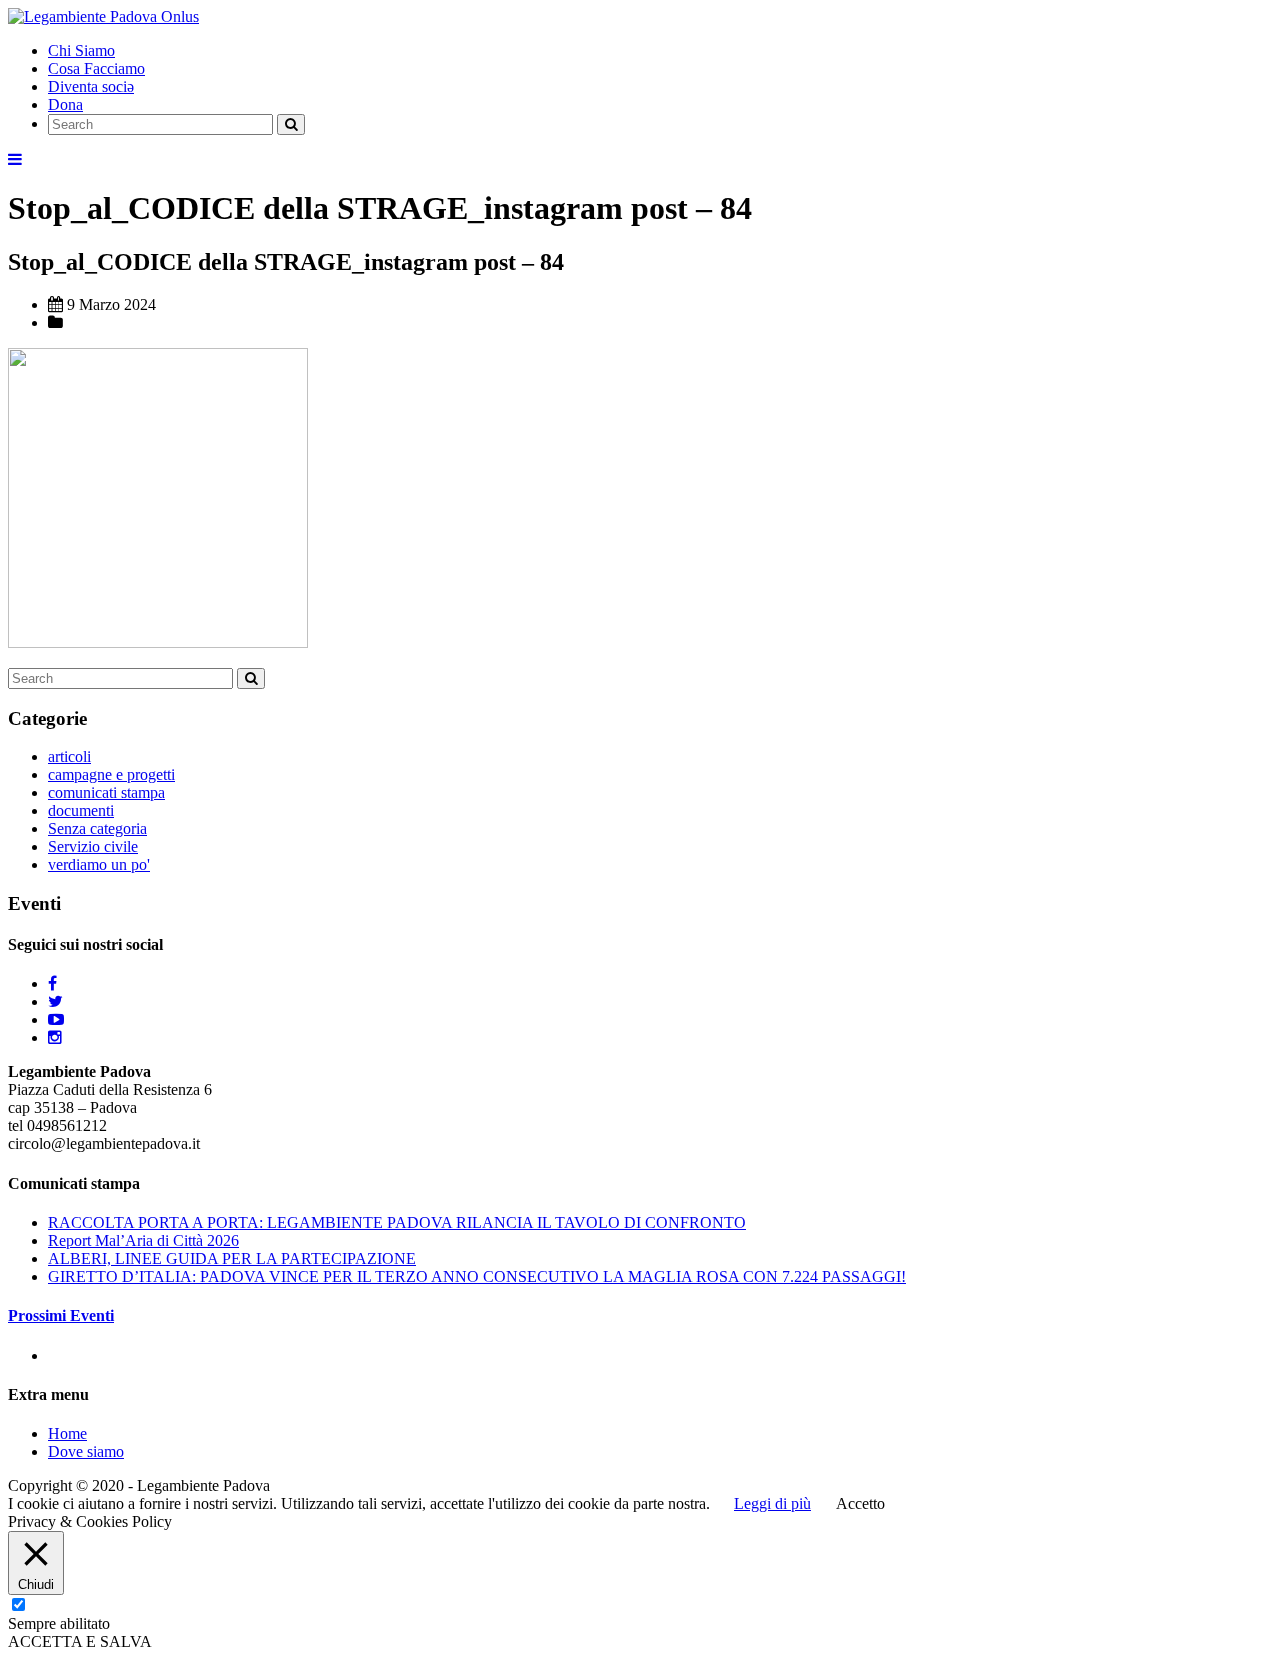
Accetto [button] (860, 1503)
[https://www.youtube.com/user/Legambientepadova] (56, 1019)
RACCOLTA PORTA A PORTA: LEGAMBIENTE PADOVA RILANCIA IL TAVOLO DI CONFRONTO (397, 1222)
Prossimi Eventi (61, 1315)
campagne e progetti (111, 774)
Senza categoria (97, 828)
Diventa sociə (91, 86)
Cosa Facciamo (96, 68)
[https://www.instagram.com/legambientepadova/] (55, 1037)
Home (67, 1433)
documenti (81, 810)
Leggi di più (772, 1503)
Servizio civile (93, 846)
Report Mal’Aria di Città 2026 (143, 1240)
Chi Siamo (81, 50)
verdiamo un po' (99, 864)
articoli (69, 756)
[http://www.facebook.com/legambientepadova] (52, 983)
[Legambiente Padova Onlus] (103, 16)
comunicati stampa (106, 792)
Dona (65, 104)
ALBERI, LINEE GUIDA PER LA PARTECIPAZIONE (232, 1258)
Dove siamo (86, 1451)
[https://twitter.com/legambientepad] (55, 1001)
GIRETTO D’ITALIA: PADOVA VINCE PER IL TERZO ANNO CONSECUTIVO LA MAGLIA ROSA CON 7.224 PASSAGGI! (477, 1276)
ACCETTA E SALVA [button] (80, 1641)
